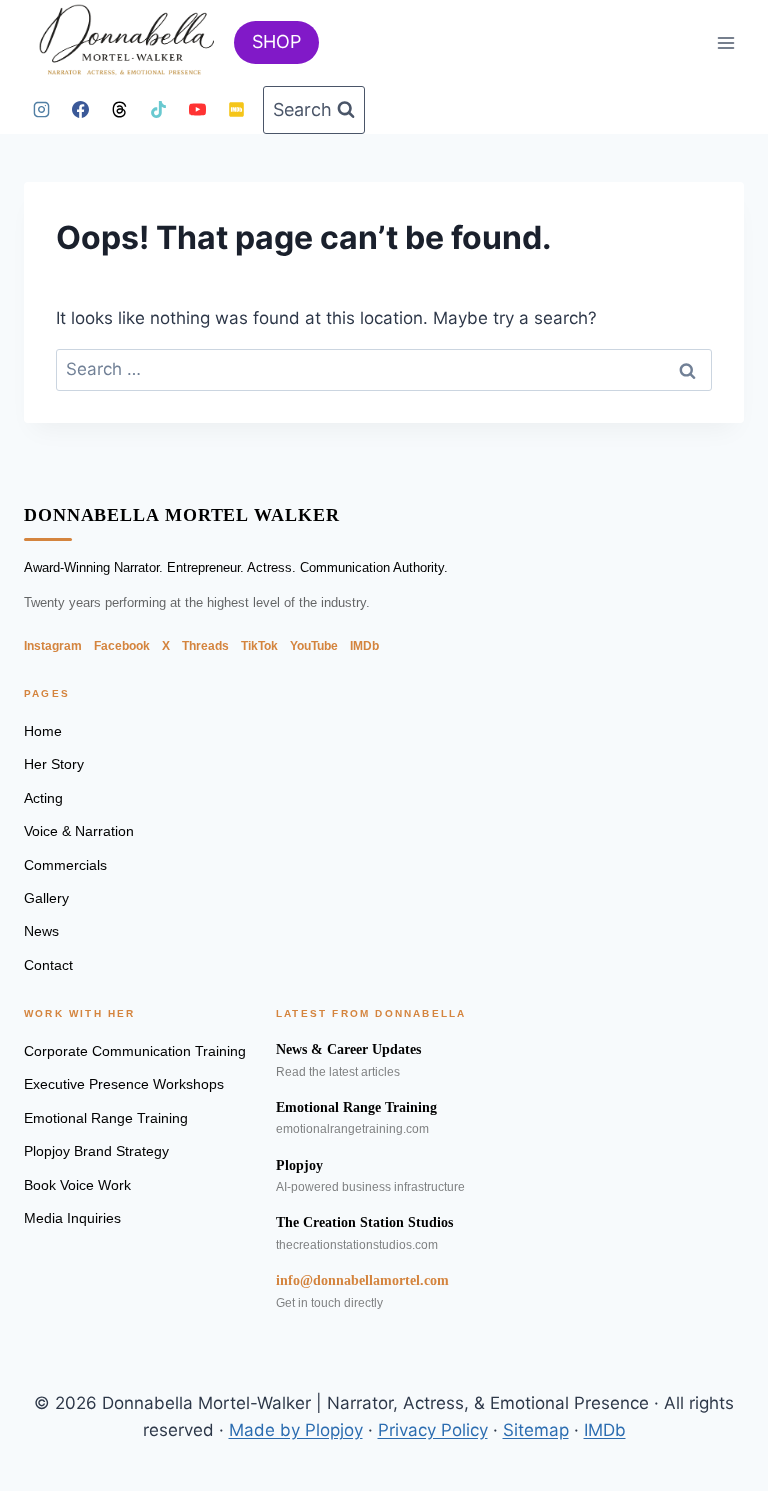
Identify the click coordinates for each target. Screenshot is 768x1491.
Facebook (122, 646)
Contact (48, 965)
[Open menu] (725, 42)
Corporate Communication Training (135, 1051)
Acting (43, 798)
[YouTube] (197, 110)
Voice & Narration (79, 831)
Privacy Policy (433, 1430)
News (41, 931)
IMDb (364, 646)
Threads (205, 646)
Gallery (46, 898)
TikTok (259, 646)
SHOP (276, 41)
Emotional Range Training (106, 1118)
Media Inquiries (72, 1218)
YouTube (314, 646)
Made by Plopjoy (296, 1430)
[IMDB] (236, 110)
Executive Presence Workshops (124, 1084)
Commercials (65, 865)
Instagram (53, 646)
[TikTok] (158, 110)
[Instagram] (41, 110)
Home (43, 731)
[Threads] (119, 110)
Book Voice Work (77, 1185)
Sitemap (536, 1430)
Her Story (54, 764)
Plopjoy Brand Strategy (96, 1151)
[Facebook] (80, 110)
